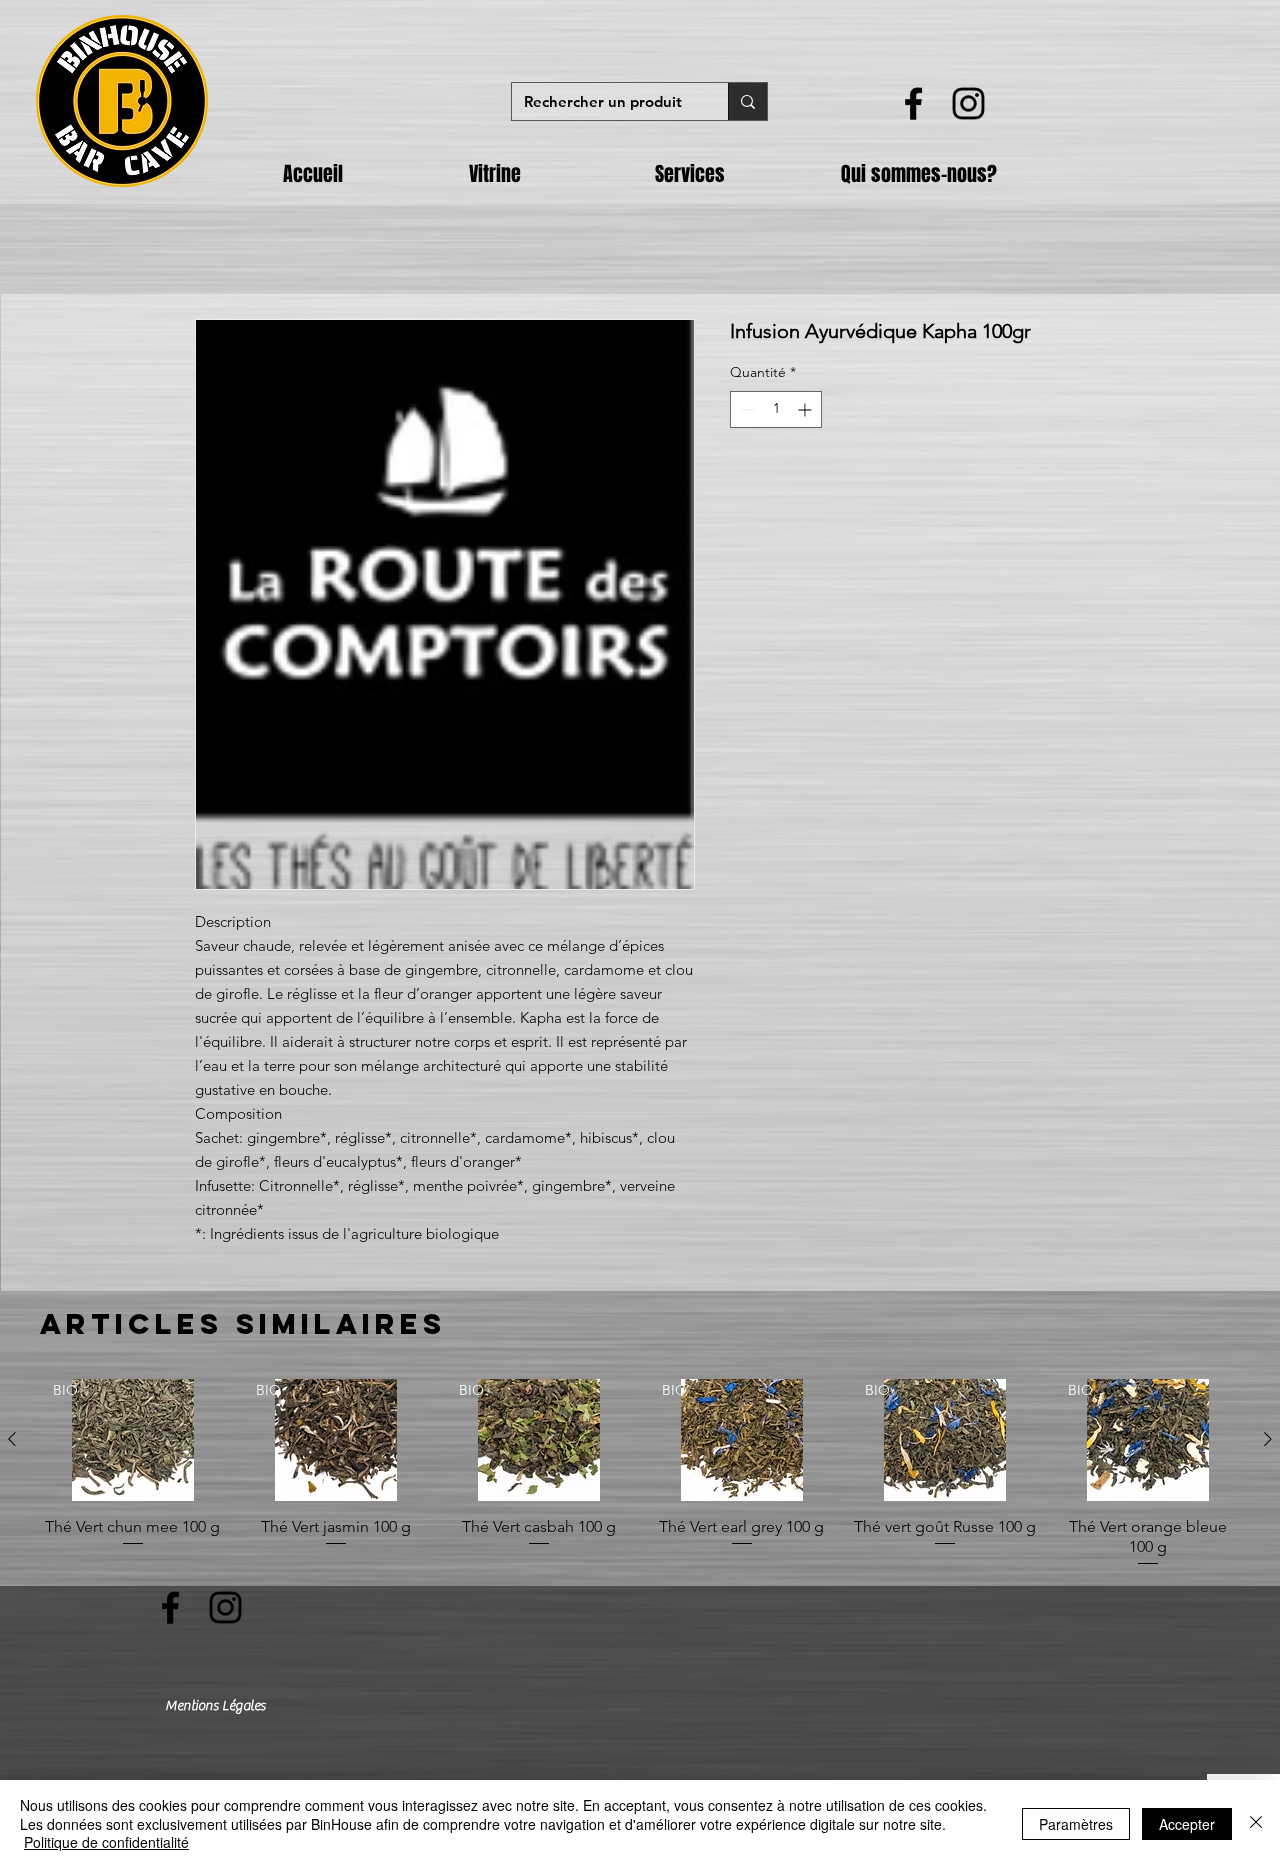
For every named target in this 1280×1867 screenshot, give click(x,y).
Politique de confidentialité (106, 1842)
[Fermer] (1256, 1823)
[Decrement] (745, 409)
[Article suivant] (1268, 1439)
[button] (547, 174)
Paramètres (1076, 1824)
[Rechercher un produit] (747, 101)
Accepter (1187, 1824)
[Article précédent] (12, 1439)
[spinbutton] (776, 409)
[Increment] (806, 409)
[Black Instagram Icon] (968, 103)
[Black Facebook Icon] (913, 103)
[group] (640, 1474)
